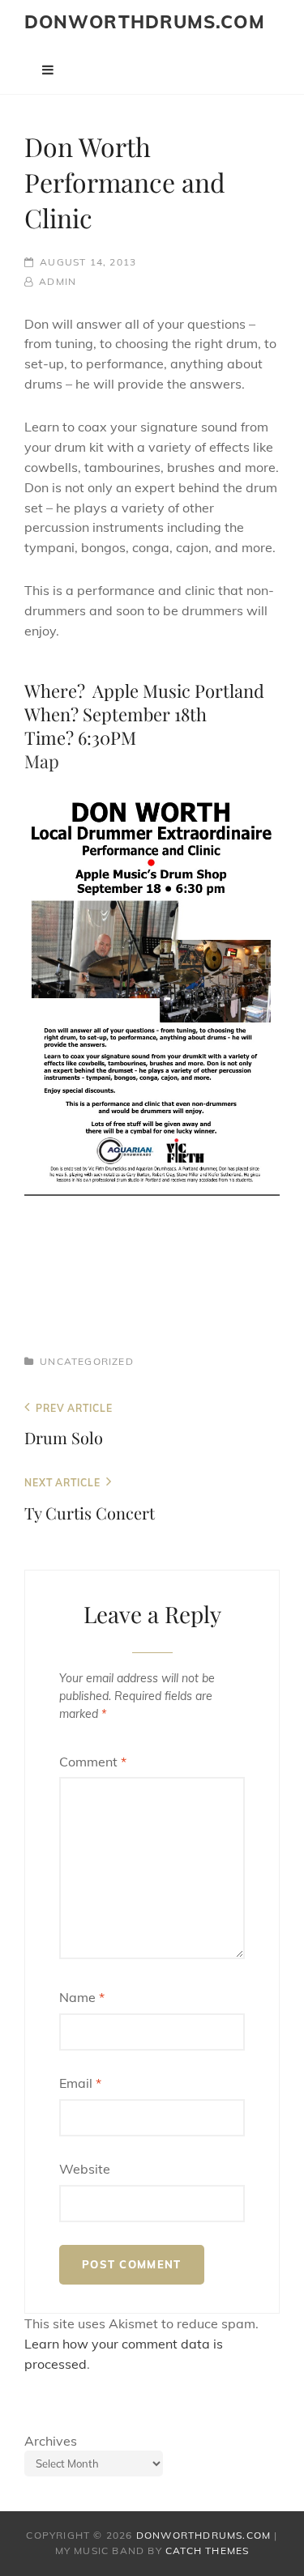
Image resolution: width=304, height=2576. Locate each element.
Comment (93, 1762)
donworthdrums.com (145, 22)
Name (82, 1997)
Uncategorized (87, 1361)
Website (85, 2169)
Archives (51, 2441)
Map (42, 761)
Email (80, 2083)
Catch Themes (207, 2550)
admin (58, 281)
